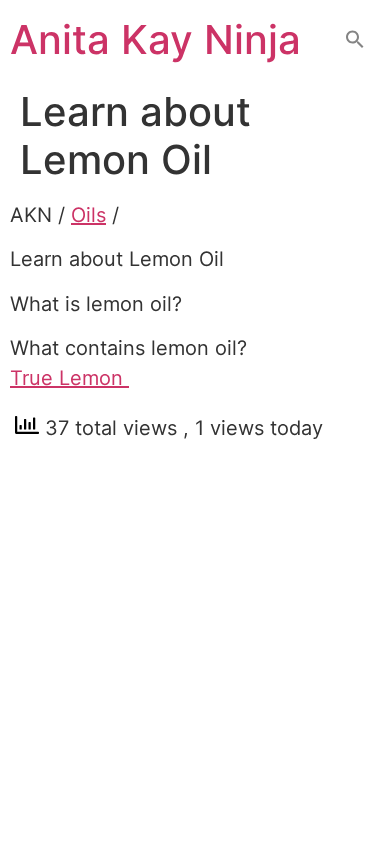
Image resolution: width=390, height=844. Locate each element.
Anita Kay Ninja (155, 39)
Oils (88, 215)
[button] (355, 40)
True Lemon (69, 378)
